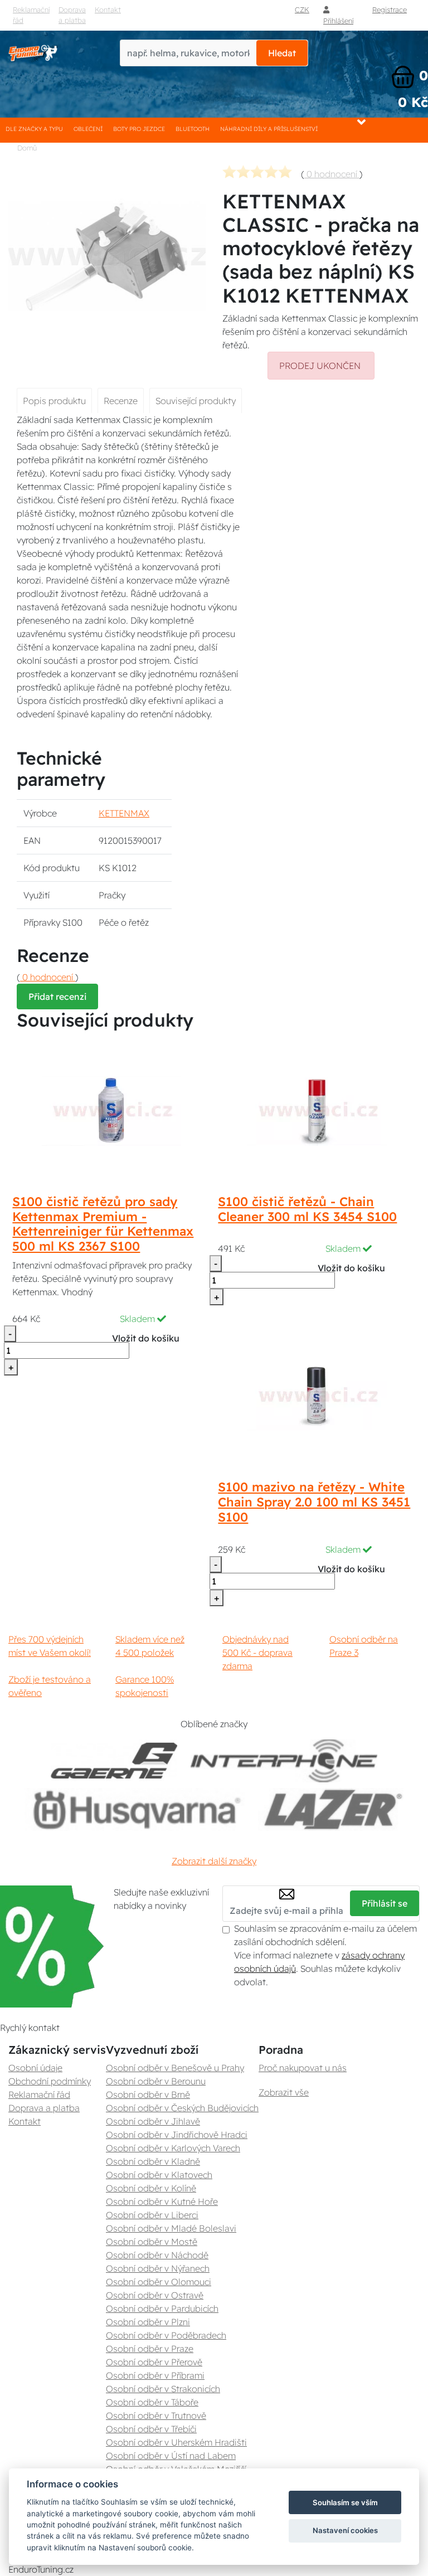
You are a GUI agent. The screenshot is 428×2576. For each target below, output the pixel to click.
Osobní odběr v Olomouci (159, 2282)
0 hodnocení (332, 174)
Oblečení (88, 129)
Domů (27, 148)
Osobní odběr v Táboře (152, 2402)
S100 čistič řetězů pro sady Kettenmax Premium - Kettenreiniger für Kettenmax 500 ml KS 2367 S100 (103, 1224)
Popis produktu (54, 401)
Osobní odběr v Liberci (152, 2215)
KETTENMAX (124, 813)
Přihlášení (338, 21)
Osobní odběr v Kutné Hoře (162, 2201)
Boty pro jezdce (139, 129)
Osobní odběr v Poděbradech (166, 2335)
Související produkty (196, 401)
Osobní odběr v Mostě (152, 2242)
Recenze (121, 401)
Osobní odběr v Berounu (156, 2081)
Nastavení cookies (345, 2530)
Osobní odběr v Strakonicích (163, 2389)
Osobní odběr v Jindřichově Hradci (177, 2135)
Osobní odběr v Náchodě (157, 2255)
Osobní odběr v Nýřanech (158, 2268)
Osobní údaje (35, 2068)
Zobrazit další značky (214, 1861)
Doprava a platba (72, 15)
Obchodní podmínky (50, 2081)
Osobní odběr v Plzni (148, 2322)
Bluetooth (193, 129)
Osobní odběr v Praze (150, 2349)
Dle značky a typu (34, 129)
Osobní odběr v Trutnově (156, 2415)
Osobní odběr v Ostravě (155, 2295)
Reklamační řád (31, 15)
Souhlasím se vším (345, 2502)
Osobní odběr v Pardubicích (162, 2308)
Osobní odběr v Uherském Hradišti (176, 2442)
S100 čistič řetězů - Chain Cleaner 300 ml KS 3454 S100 (307, 1209)
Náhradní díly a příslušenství (269, 129)
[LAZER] (331, 1809)
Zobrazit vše (284, 2092)
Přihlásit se (385, 1903)
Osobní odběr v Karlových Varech (173, 2148)
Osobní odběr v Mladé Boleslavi (171, 2228)
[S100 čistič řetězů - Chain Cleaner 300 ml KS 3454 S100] (317, 1110)
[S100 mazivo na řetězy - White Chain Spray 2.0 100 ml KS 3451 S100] (317, 1396)
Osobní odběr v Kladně (153, 2161)
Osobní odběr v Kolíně (151, 2188)
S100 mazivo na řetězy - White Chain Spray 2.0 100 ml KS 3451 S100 (314, 1502)
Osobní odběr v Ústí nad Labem (171, 2456)
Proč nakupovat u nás (303, 2068)
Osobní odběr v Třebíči (151, 2429)
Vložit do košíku (146, 1338)
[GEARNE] (114, 1761)
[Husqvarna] (135, 1809)
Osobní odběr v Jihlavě (153, 2121)
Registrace (390, 9)
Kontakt (25, 2121)
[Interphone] (284, 1761)
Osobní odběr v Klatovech (159, 2175)
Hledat (282, 53)
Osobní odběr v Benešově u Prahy (175, 2068)
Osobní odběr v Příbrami (155, 2375)
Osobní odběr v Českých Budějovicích (182, 2108)
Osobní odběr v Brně (148, 2094)
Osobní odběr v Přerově (154, 2362)
